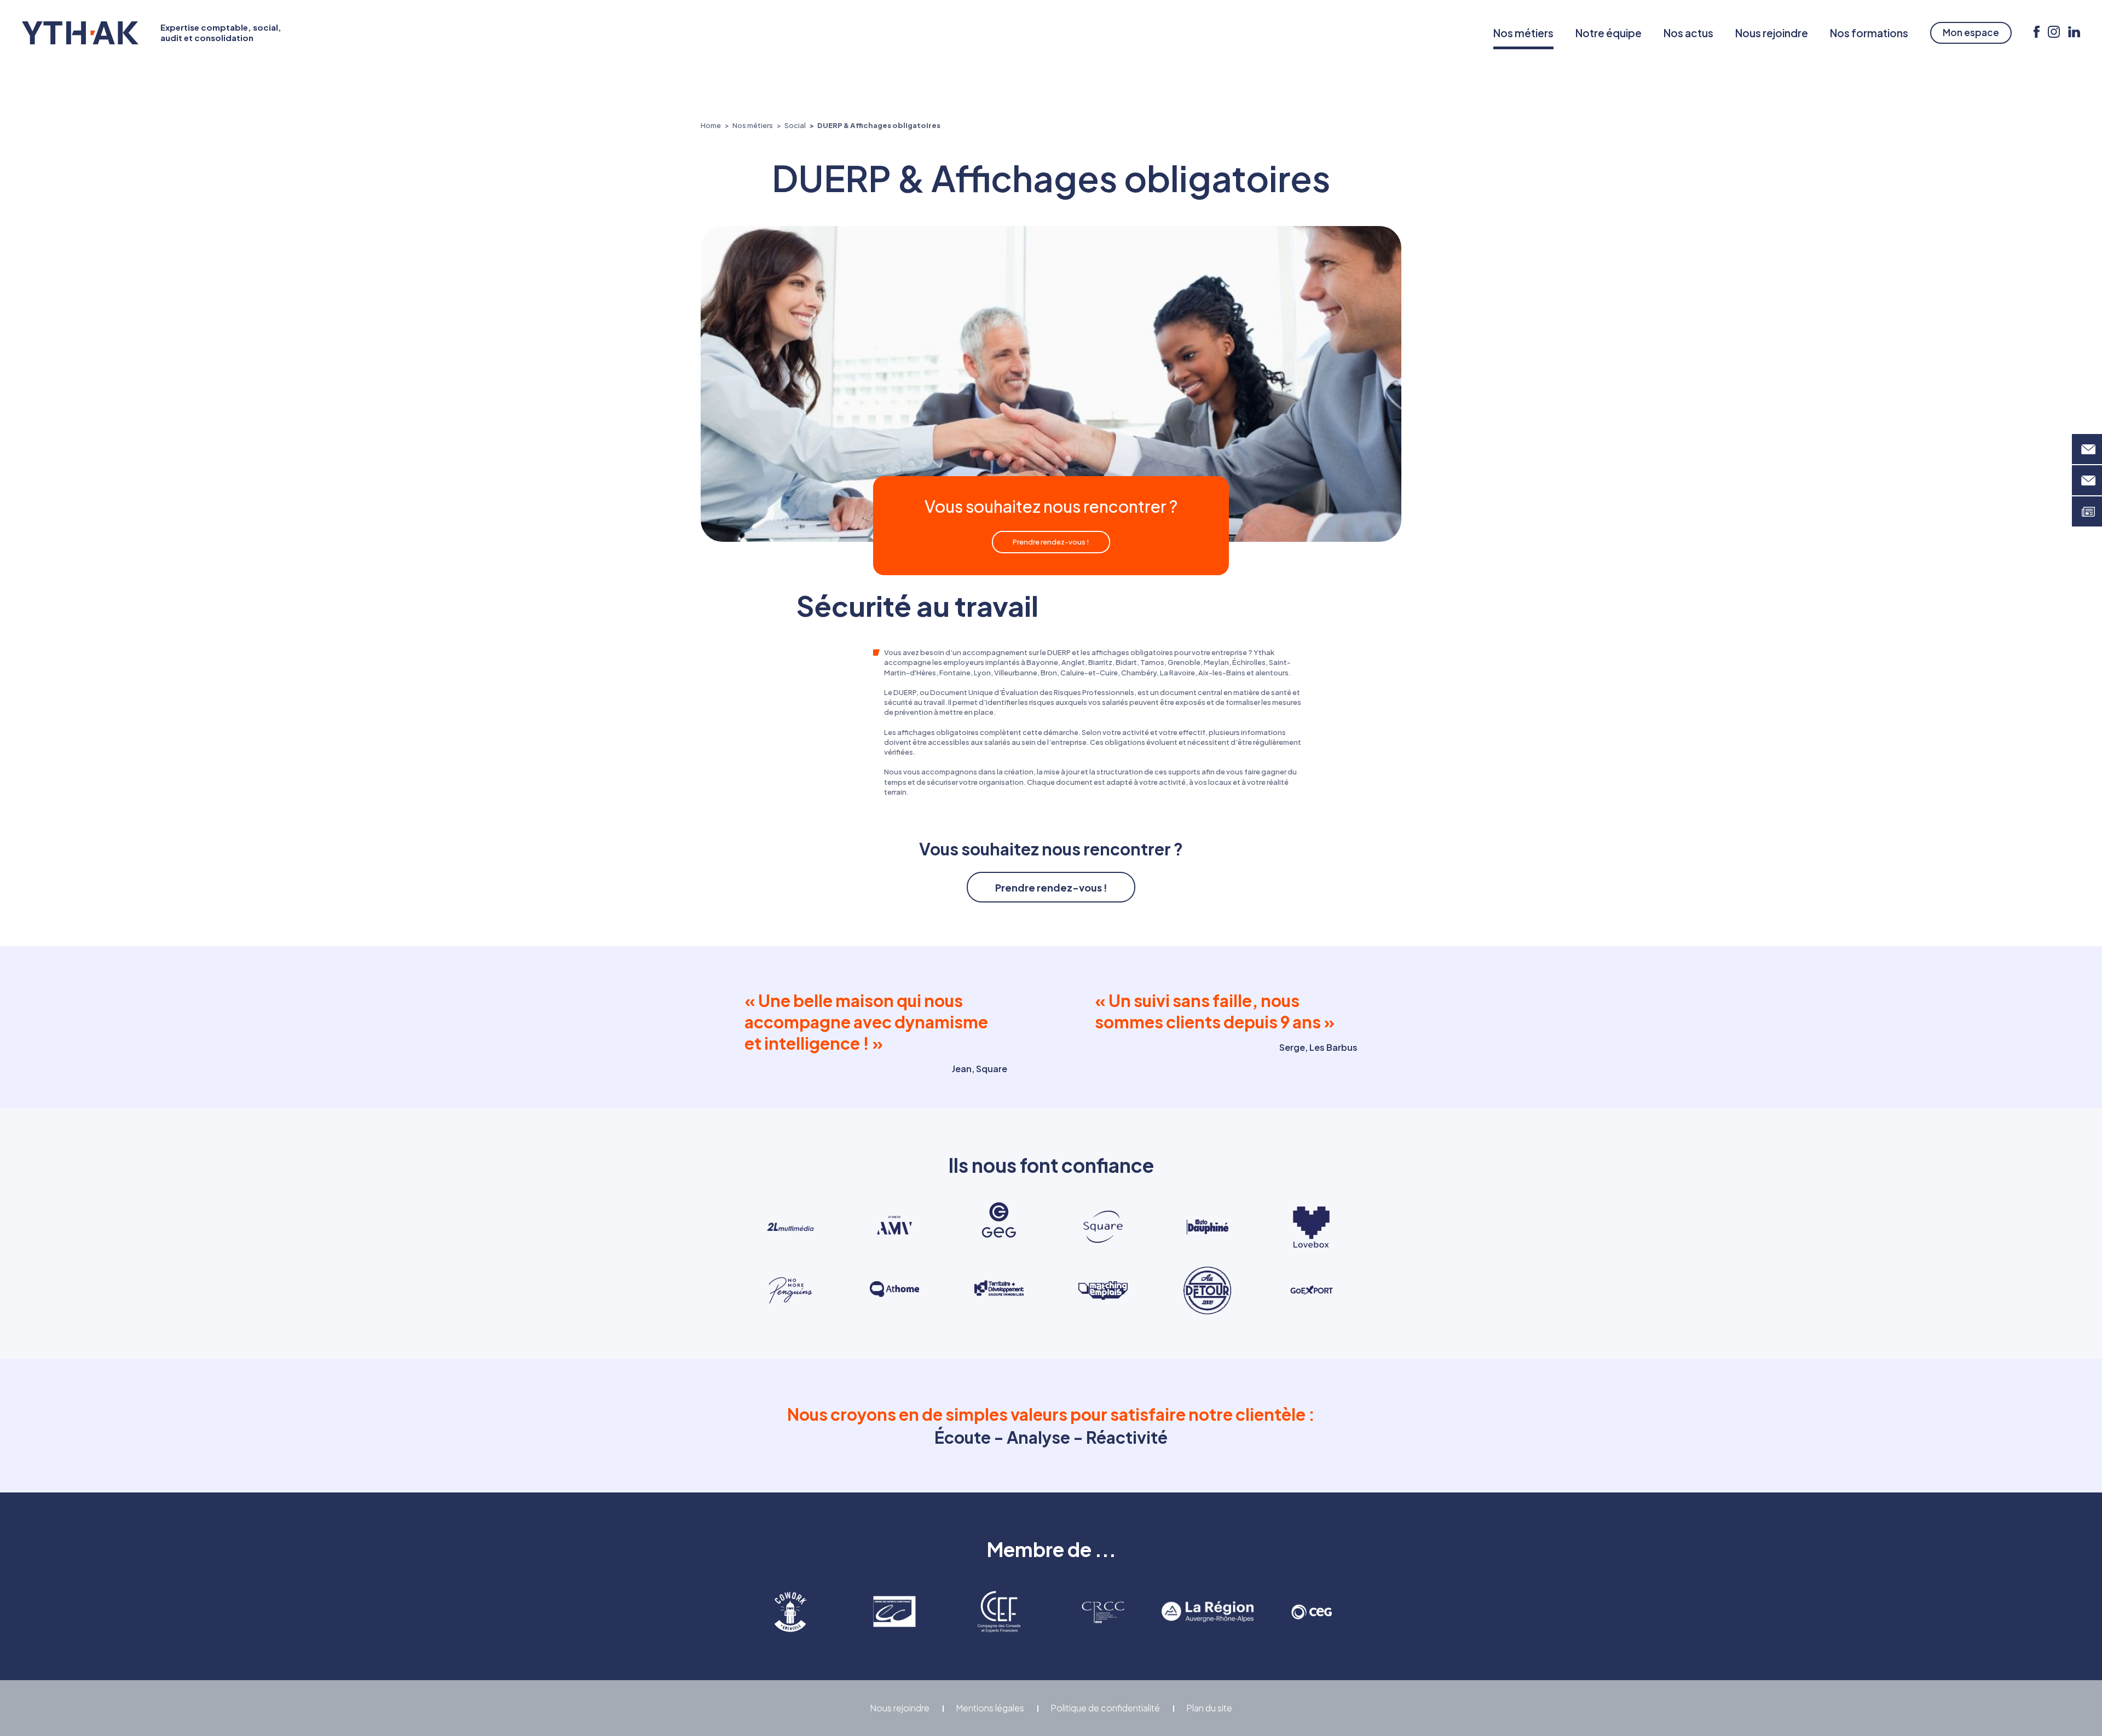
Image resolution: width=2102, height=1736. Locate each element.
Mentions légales (990, 1708)
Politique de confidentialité (1105, 1708)
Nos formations (1869, 33)
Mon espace (1971, 32)
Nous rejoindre (1772, 33)
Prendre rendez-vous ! (1051, 542)
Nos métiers (1523, 33)
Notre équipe (1609, 33)
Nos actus (1688, 33)
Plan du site (1209, 1708)
